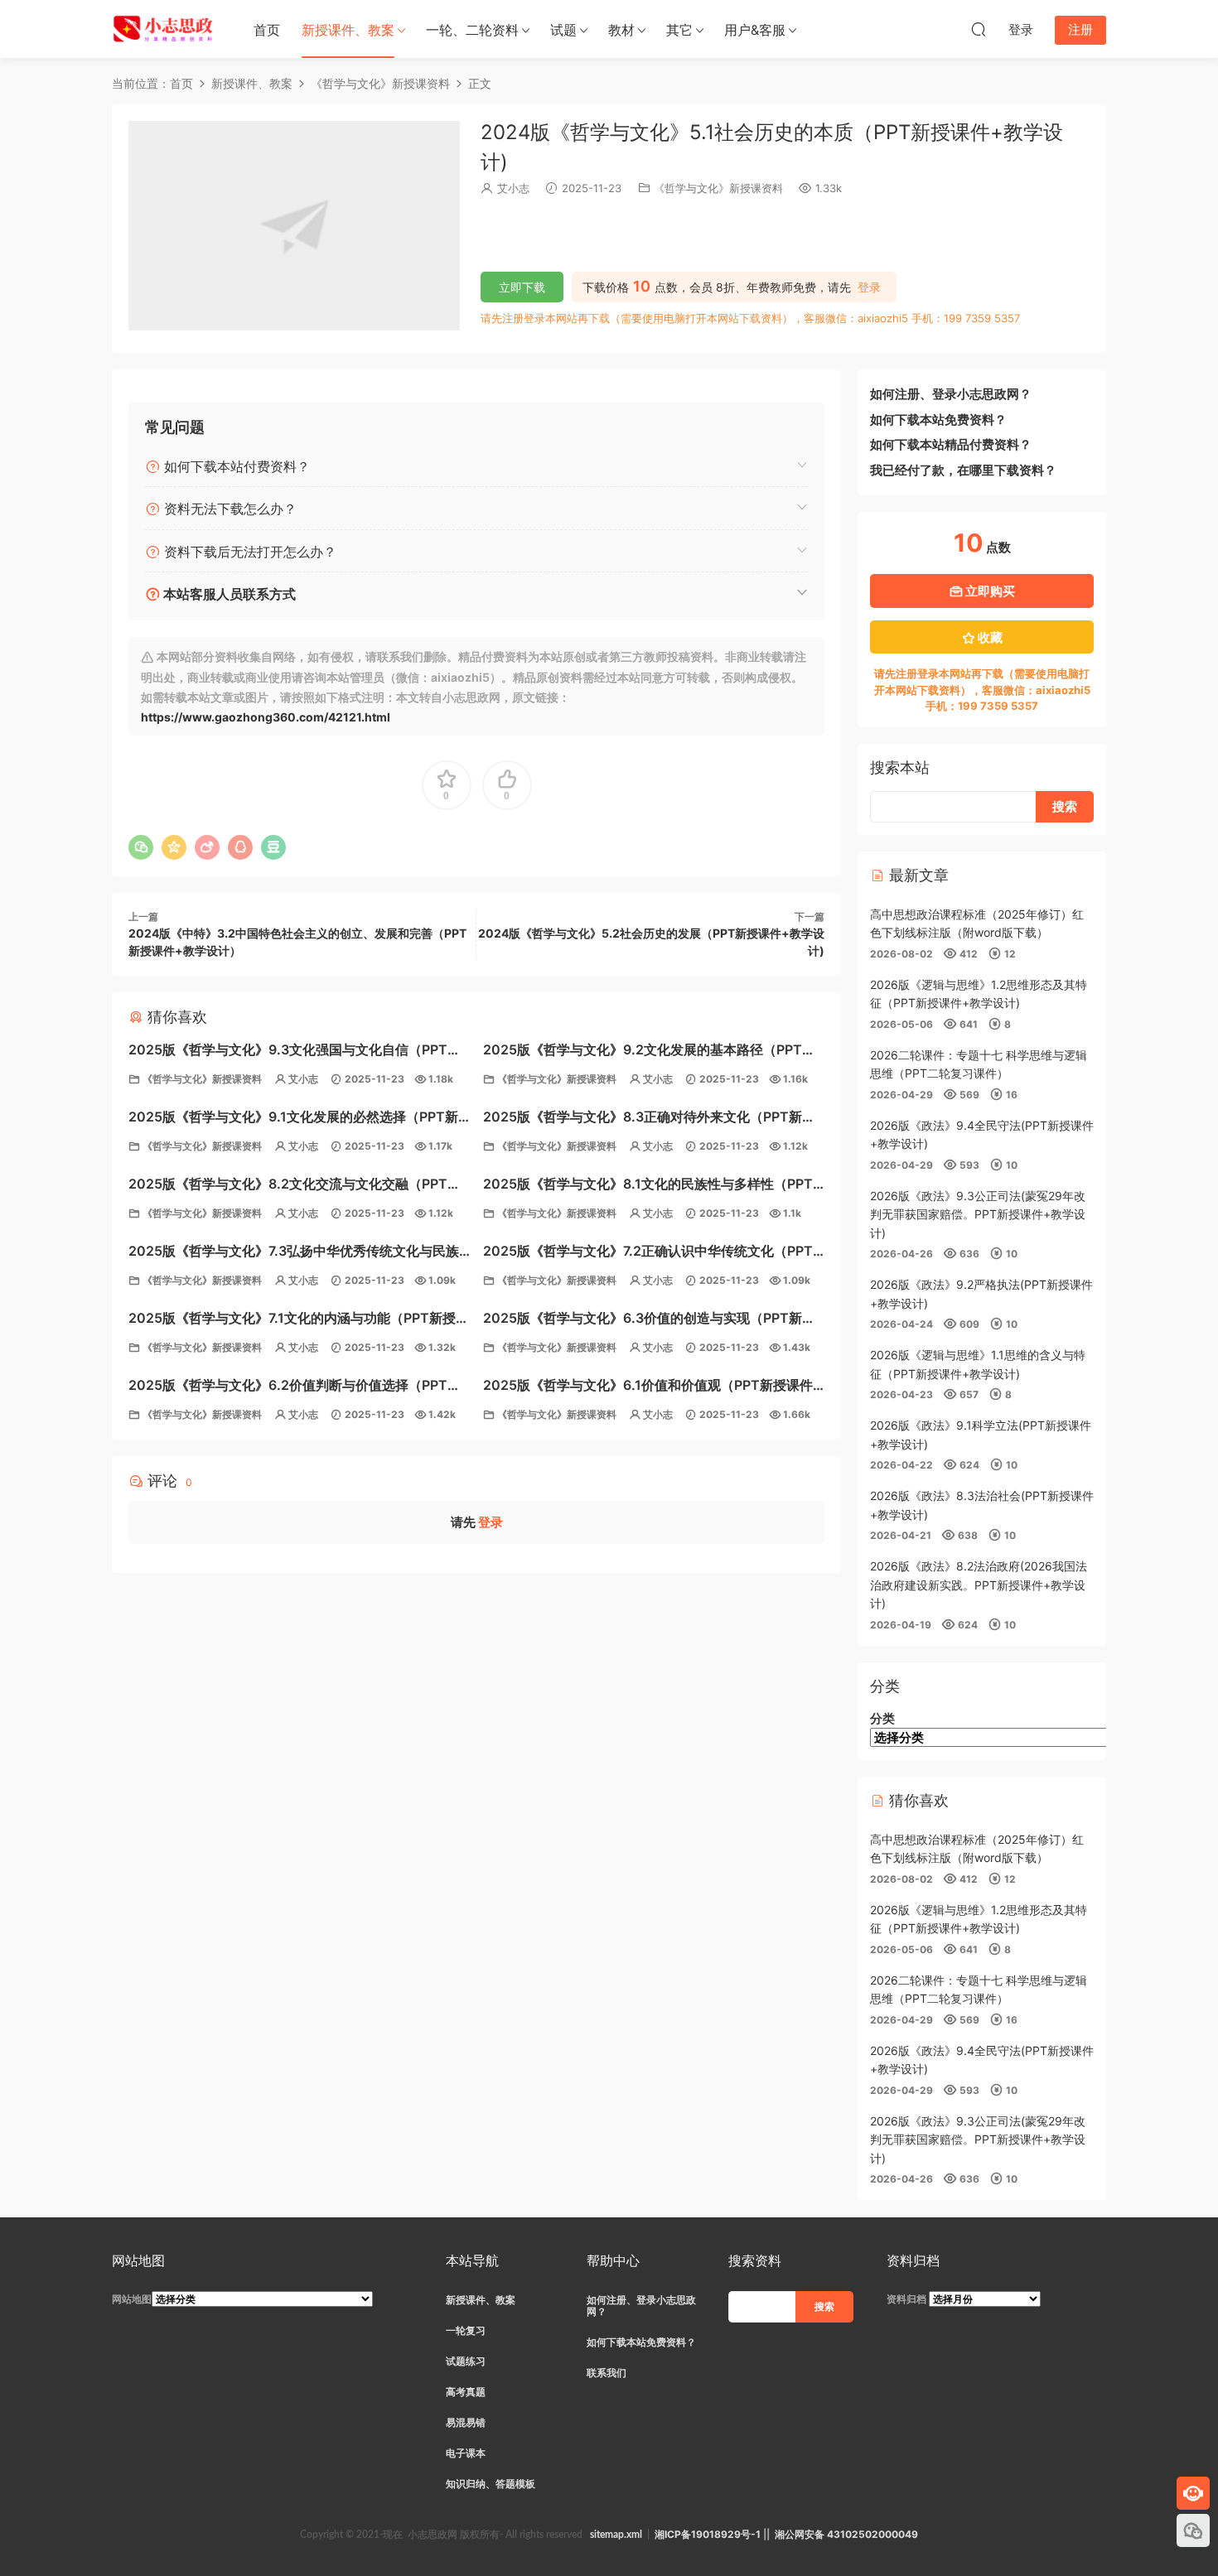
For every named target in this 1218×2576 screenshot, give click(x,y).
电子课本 (466, 2453)
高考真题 (466, 2392)
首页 (267, 30)
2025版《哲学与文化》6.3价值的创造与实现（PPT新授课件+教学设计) (649, 1320)
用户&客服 (755, 30)
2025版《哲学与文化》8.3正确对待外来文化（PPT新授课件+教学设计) (649, 1119)
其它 (679, 30)
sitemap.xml (616, 2535)
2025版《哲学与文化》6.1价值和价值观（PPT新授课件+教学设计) (648, 1387)
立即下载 (522, 287)
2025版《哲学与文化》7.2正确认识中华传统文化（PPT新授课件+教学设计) (648, 1253)
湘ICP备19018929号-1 (708, 2534)
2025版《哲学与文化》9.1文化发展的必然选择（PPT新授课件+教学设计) (293, 1119)
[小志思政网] (165, 29)
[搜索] (979, 29)
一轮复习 (466, 2330)
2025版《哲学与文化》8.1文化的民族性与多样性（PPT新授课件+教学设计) (648, 1186)
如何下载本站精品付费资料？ (951, 444)
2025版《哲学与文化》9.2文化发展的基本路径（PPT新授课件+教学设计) (649, 1052)
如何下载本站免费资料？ (938, 420)
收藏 (989, 637)
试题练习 (466, 2361)
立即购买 (989, 591)
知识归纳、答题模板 (491, 2484)
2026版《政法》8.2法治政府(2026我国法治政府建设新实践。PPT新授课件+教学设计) (979, 1585)
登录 (869, 287)
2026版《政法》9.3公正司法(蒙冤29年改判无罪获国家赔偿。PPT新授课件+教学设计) (978, 1214)
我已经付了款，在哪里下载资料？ (963, 470)
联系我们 (607, 2373)
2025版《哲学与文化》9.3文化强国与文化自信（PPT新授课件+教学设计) (295, 1052)
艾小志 (513, 188)
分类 (882, 1718)
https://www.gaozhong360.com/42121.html (266, 717)
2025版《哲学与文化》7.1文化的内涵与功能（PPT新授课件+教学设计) (299, 1320)
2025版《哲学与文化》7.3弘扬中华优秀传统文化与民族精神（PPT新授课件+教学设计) (294, 1253)
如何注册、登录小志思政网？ (951, 394)
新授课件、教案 (348, 30)
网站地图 (132, 2299)
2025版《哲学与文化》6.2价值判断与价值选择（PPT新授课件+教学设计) (295, 1387)
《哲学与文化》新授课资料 (718, 188)
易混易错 (466, 2422)
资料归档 (906, 2299)
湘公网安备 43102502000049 (846, 2534)
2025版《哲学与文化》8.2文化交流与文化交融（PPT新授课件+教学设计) (295, 1186)
